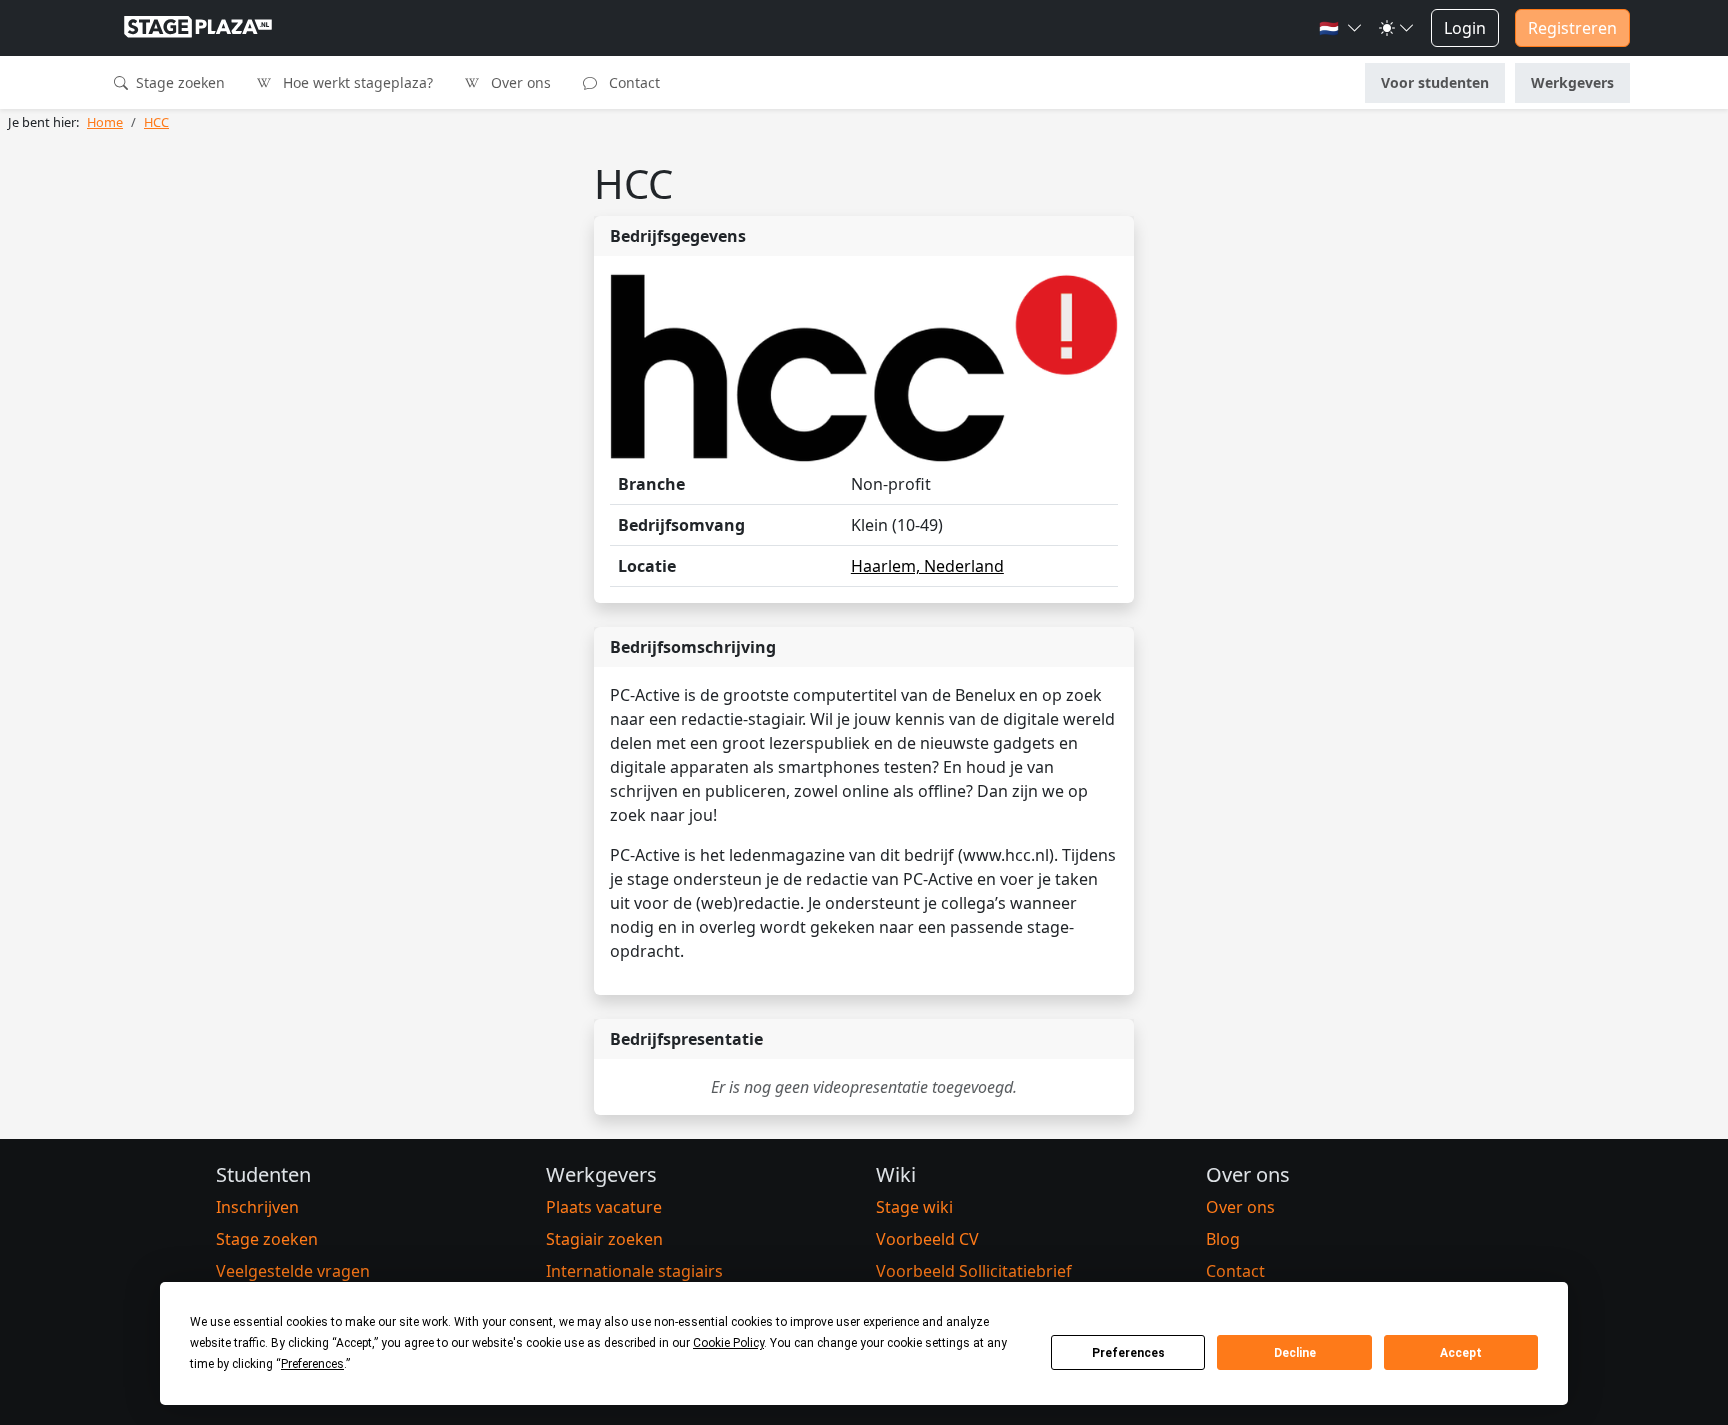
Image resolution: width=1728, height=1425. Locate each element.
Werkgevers (1572, 82)
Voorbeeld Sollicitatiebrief (974, 1271)
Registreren (1572, 28)
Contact (632, 82)
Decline (1295, 1353)
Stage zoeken (178, 82)
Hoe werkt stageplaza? (356, 82)
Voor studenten (1435, 82)
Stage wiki (914, 1207)
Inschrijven (257, 1207)
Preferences (1128, 1353)
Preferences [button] (312, 1364)
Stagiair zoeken (604, 1239)
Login (1465, 28)
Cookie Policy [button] (728, 1343)
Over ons (519, 82)
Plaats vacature (604, 1207)
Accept (1461, 1353)
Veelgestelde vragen (293, 1271)
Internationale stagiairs (634, 1271)
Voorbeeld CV (927, 1239)
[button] (1341, 28)
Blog (1223, 1239)
